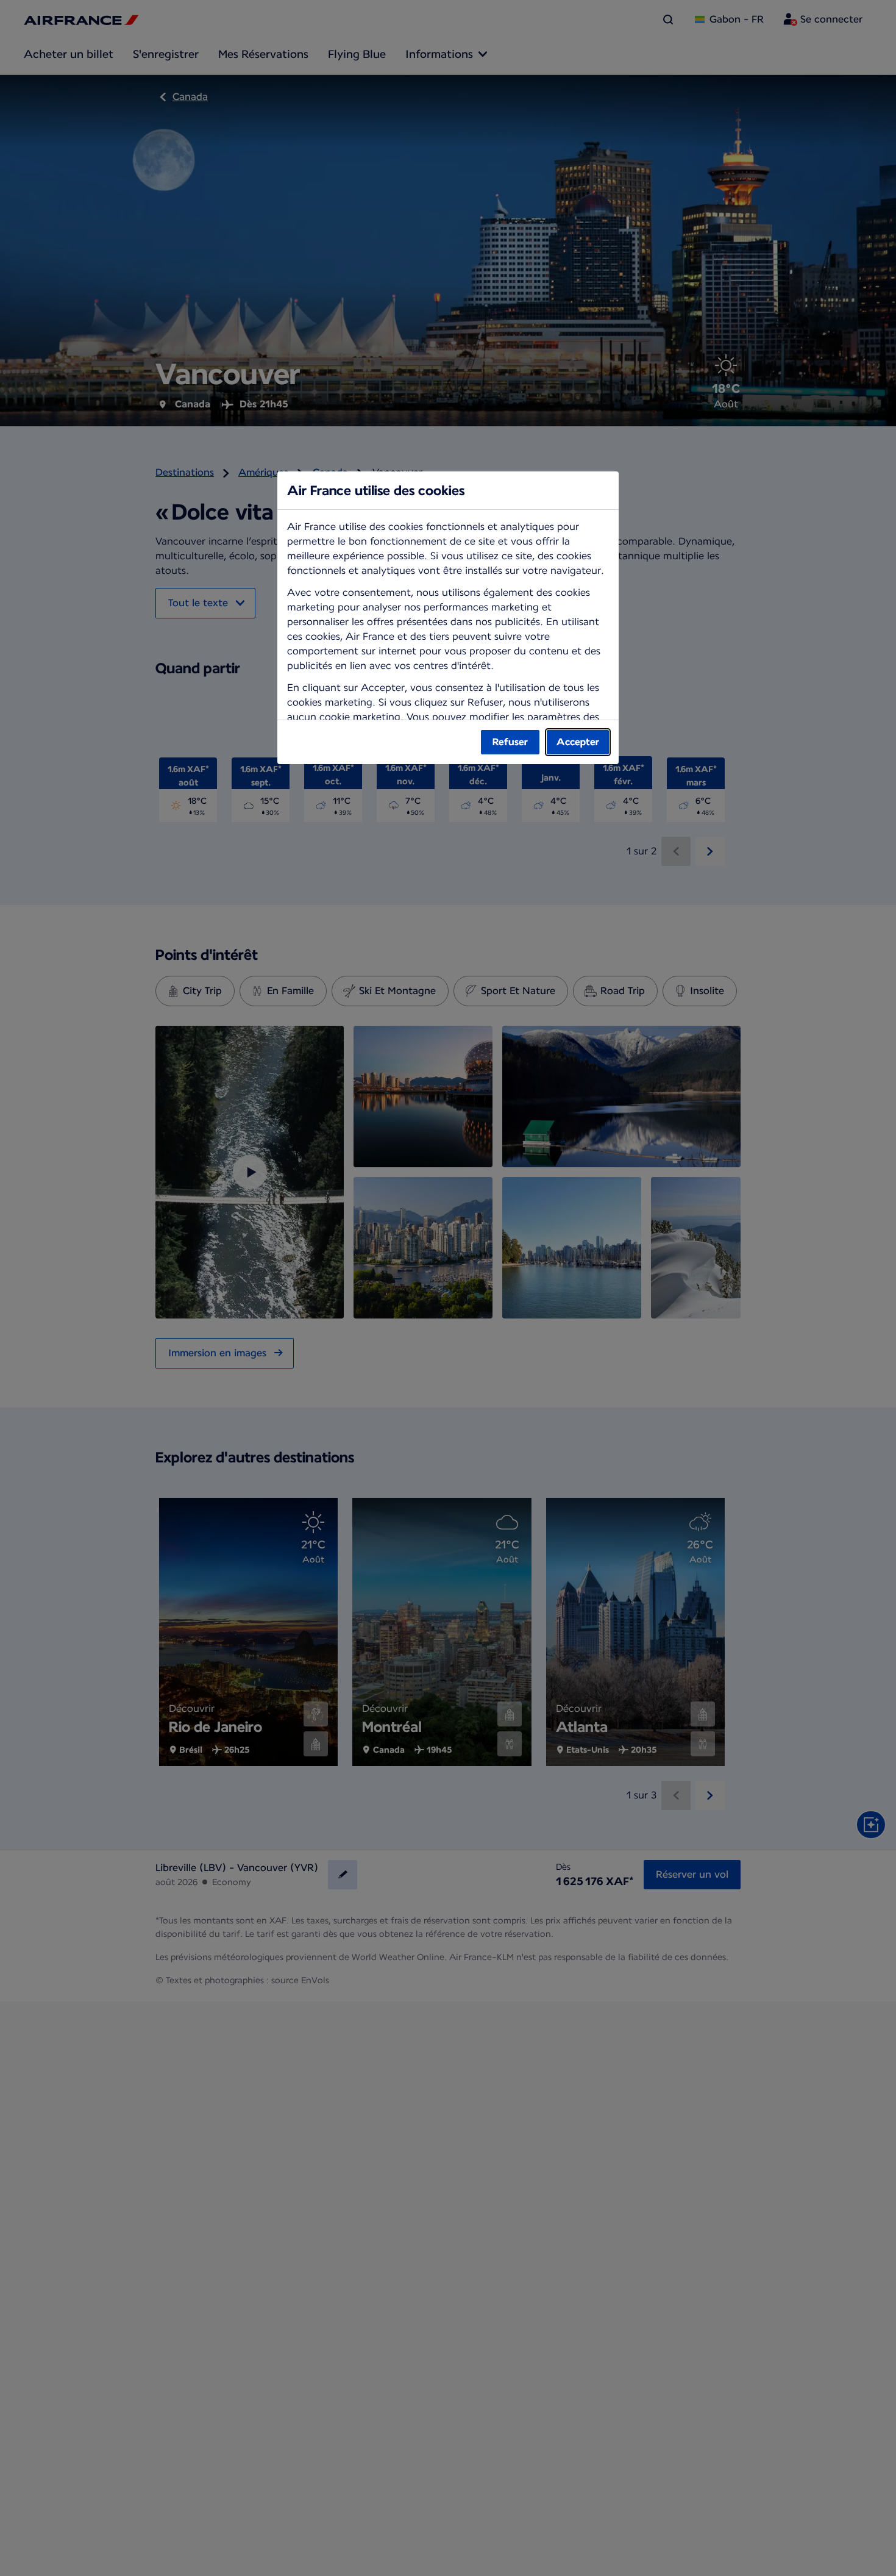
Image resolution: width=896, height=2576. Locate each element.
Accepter (578, 742)
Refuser (510, 742)
